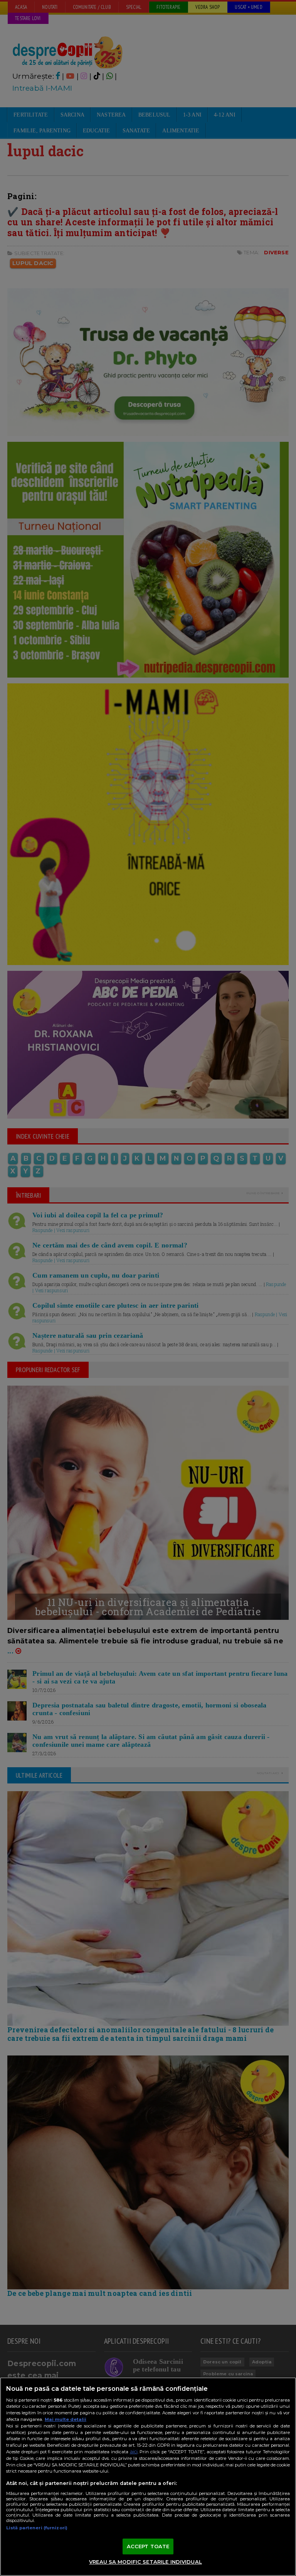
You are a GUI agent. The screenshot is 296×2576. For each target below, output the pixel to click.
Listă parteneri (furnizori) (37, 2528)
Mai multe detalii (66, 2419)
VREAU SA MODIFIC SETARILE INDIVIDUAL (145, 2562)
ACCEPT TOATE (148, 2546)
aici (134, 2452)
